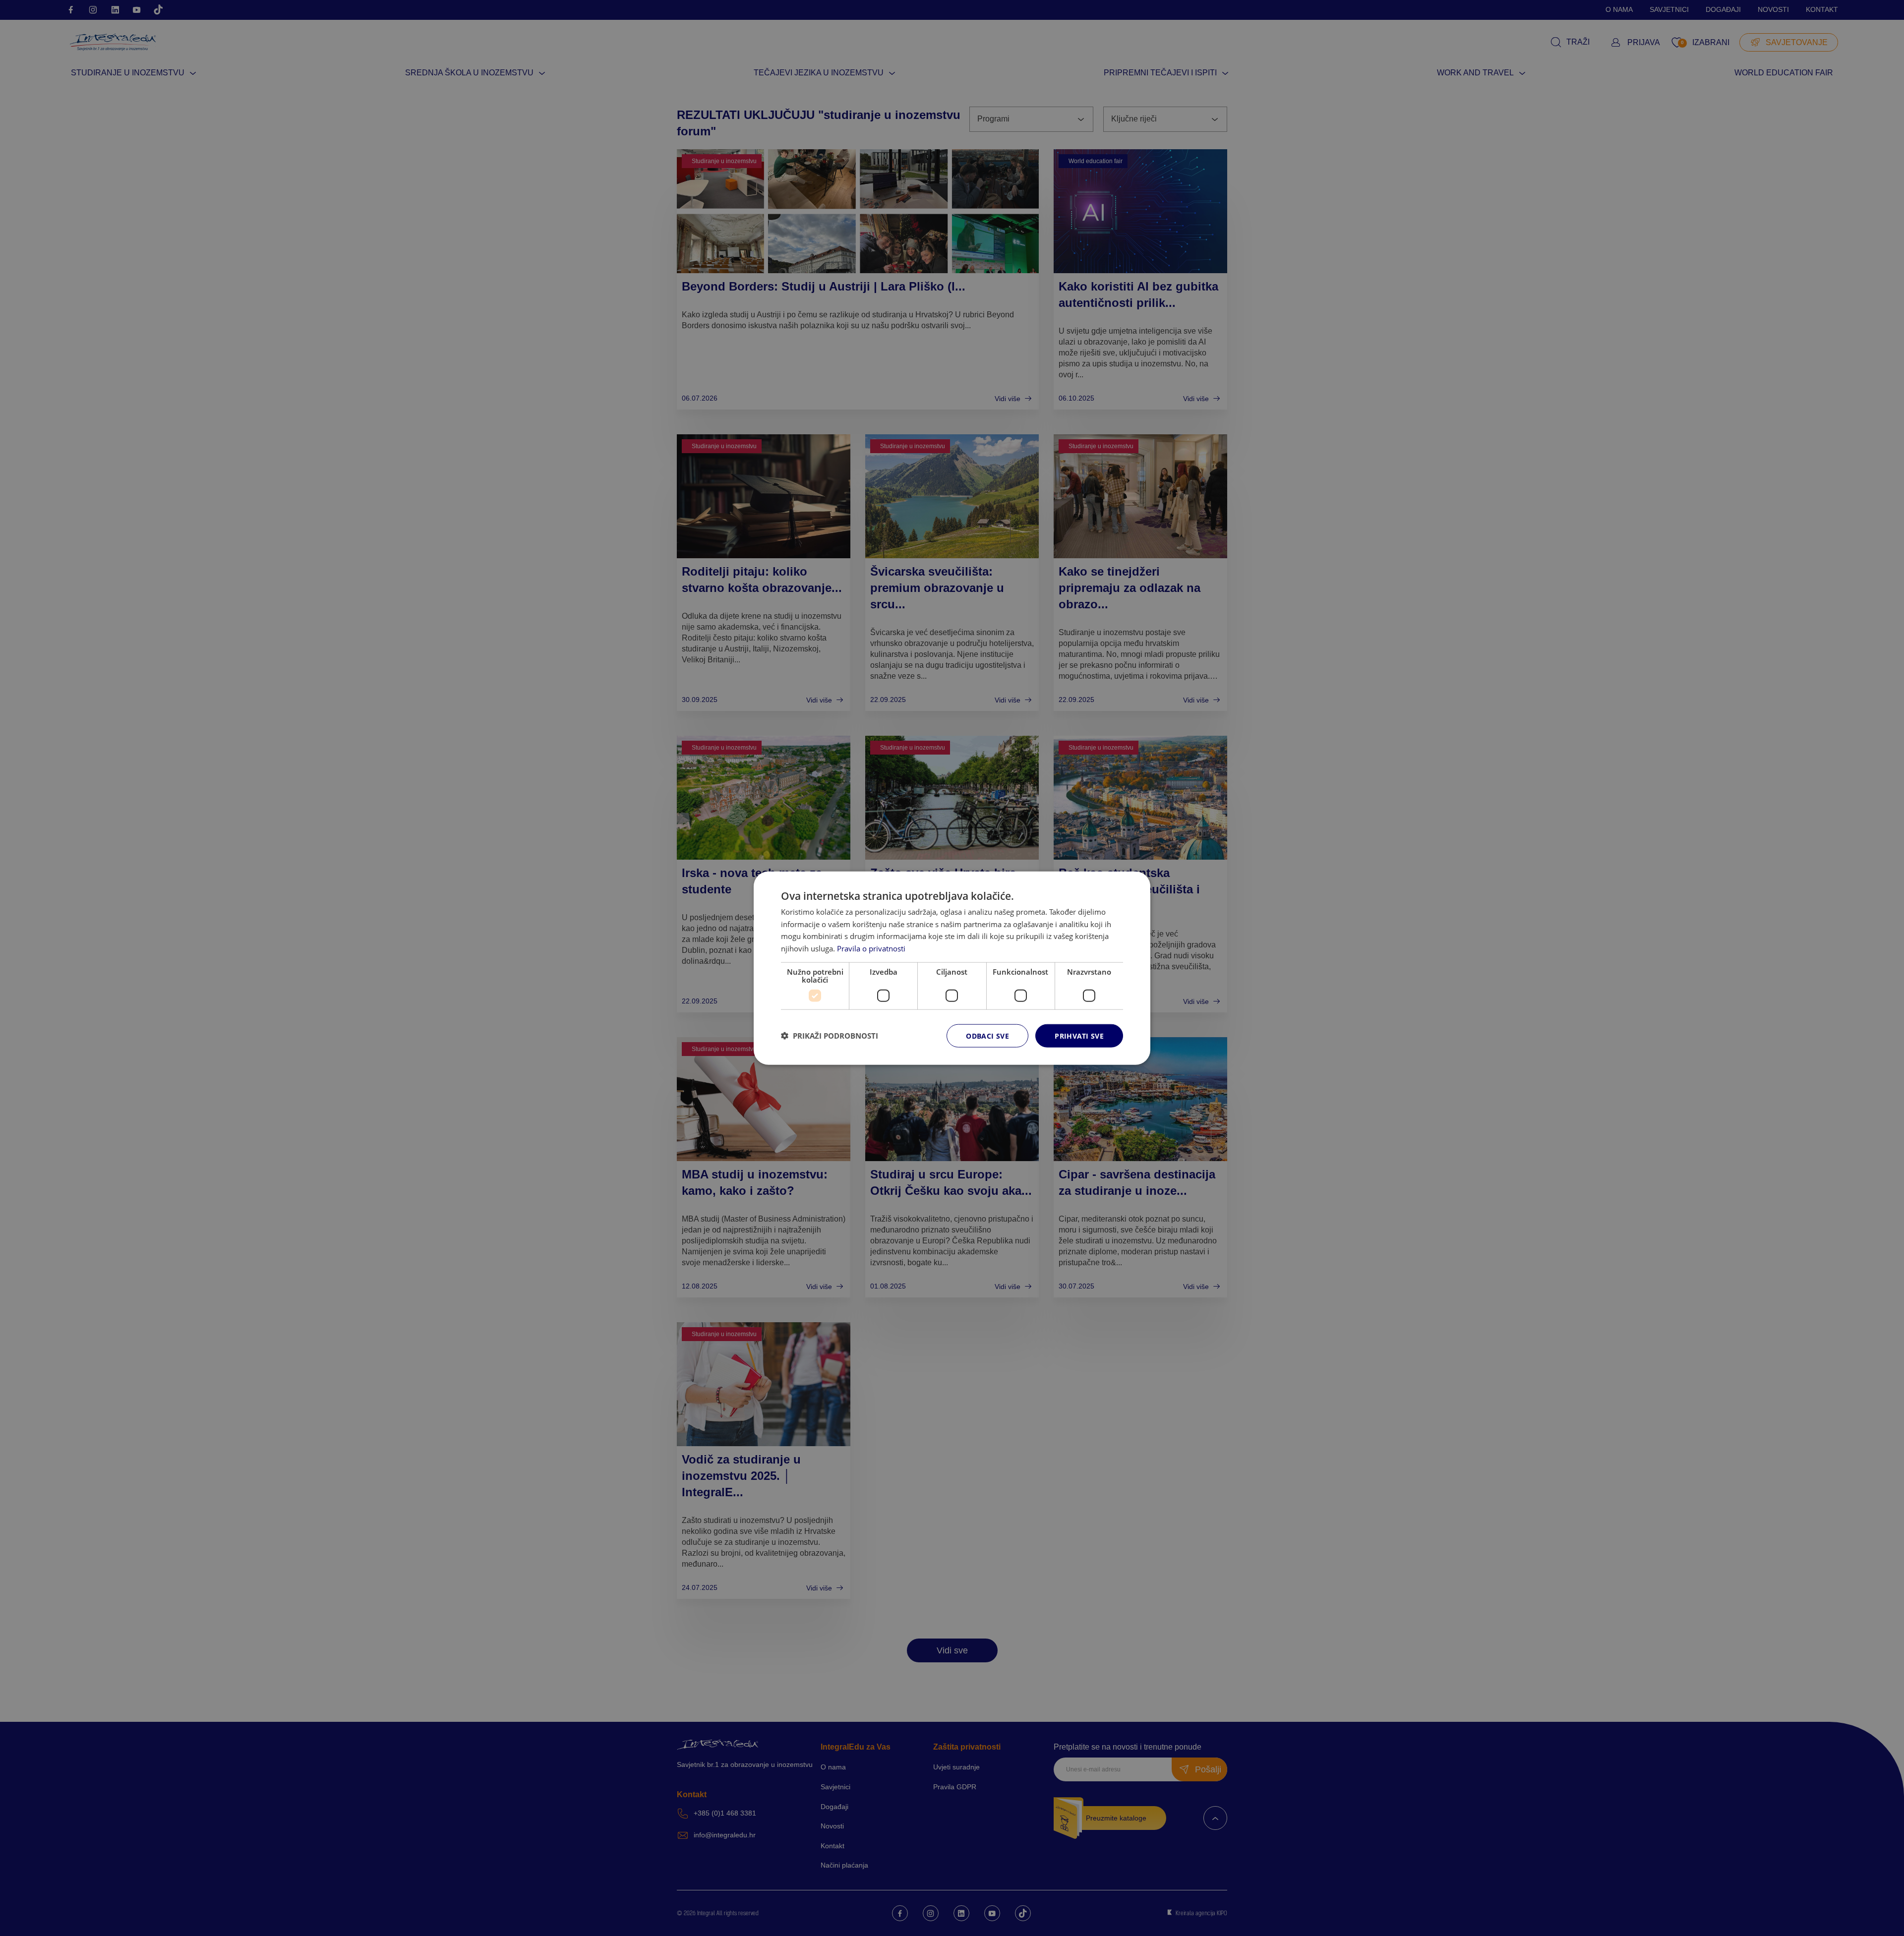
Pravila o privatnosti (871, 948)
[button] (830, 1036)
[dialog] (952, 968)
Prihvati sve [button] (1079, 1035)
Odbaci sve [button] (987, 1035)
